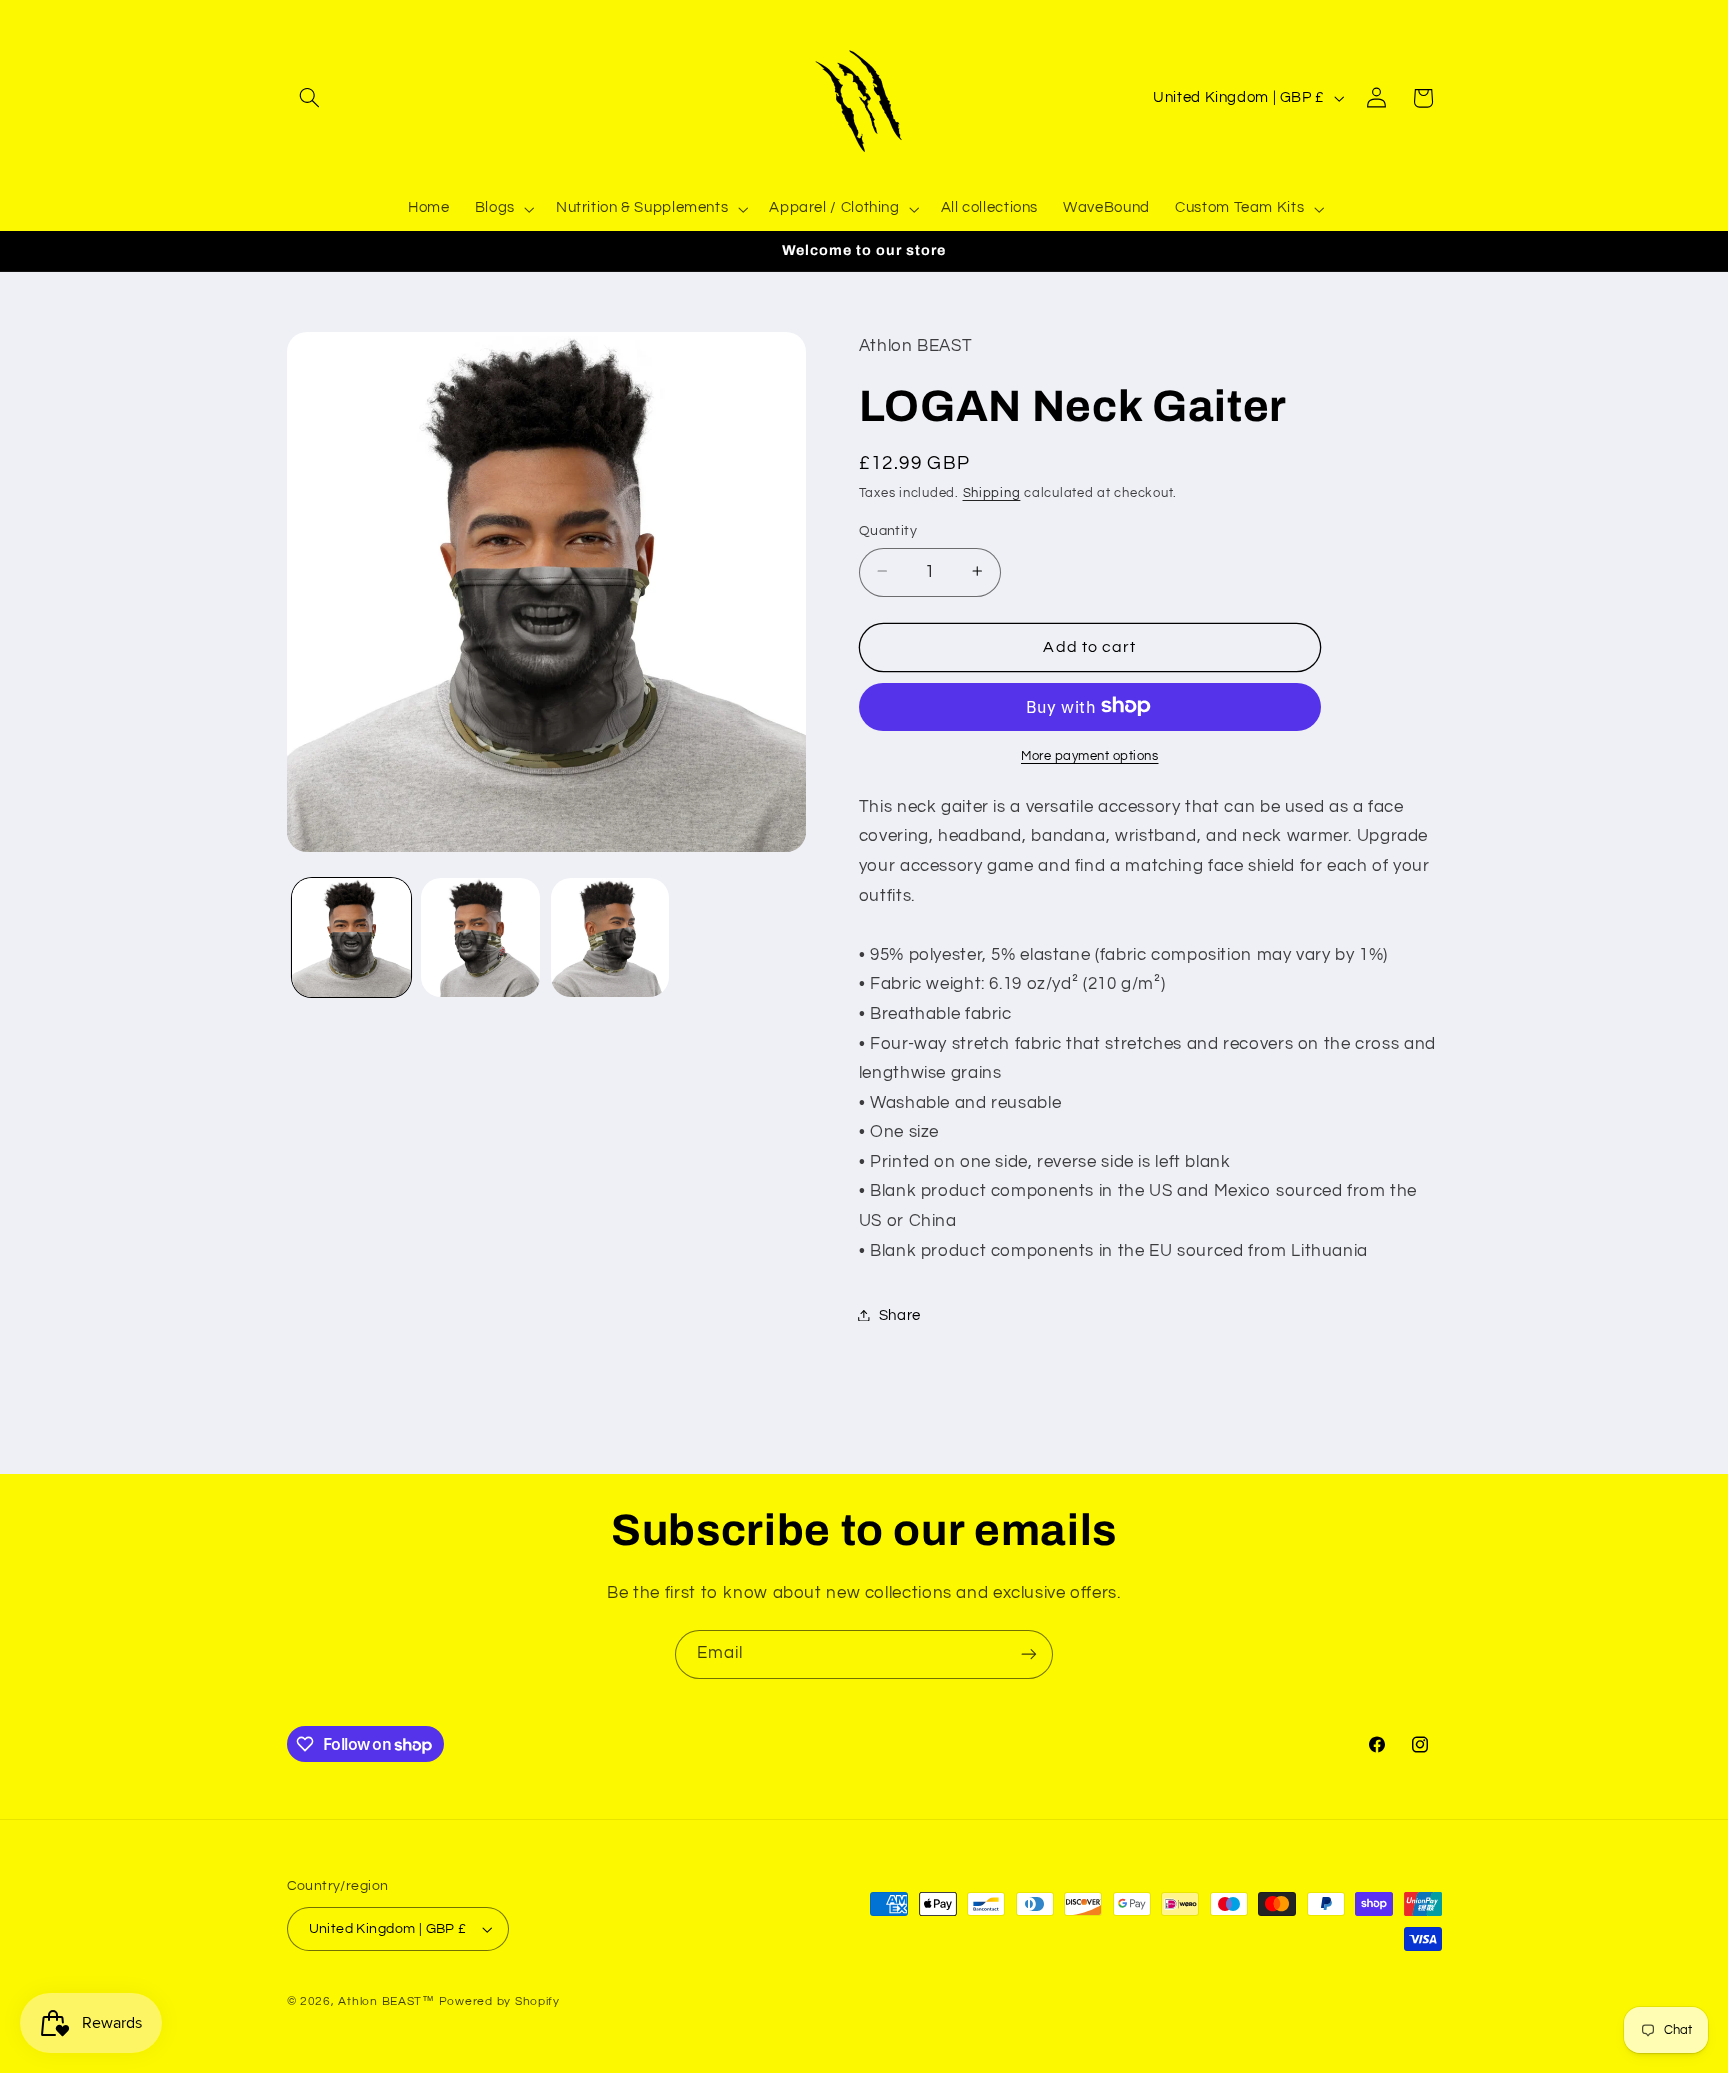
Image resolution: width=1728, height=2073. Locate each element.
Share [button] (900, 1314)
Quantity (888, 530)
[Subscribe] (1029, 1654)
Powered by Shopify (499, 2001)
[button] (310, 98)
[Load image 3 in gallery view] (610, 937)
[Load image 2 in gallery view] (480, 937)
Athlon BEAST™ (386, 2001)
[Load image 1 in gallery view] (351, 937)
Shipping (992, 493)
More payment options (1090, 755)
